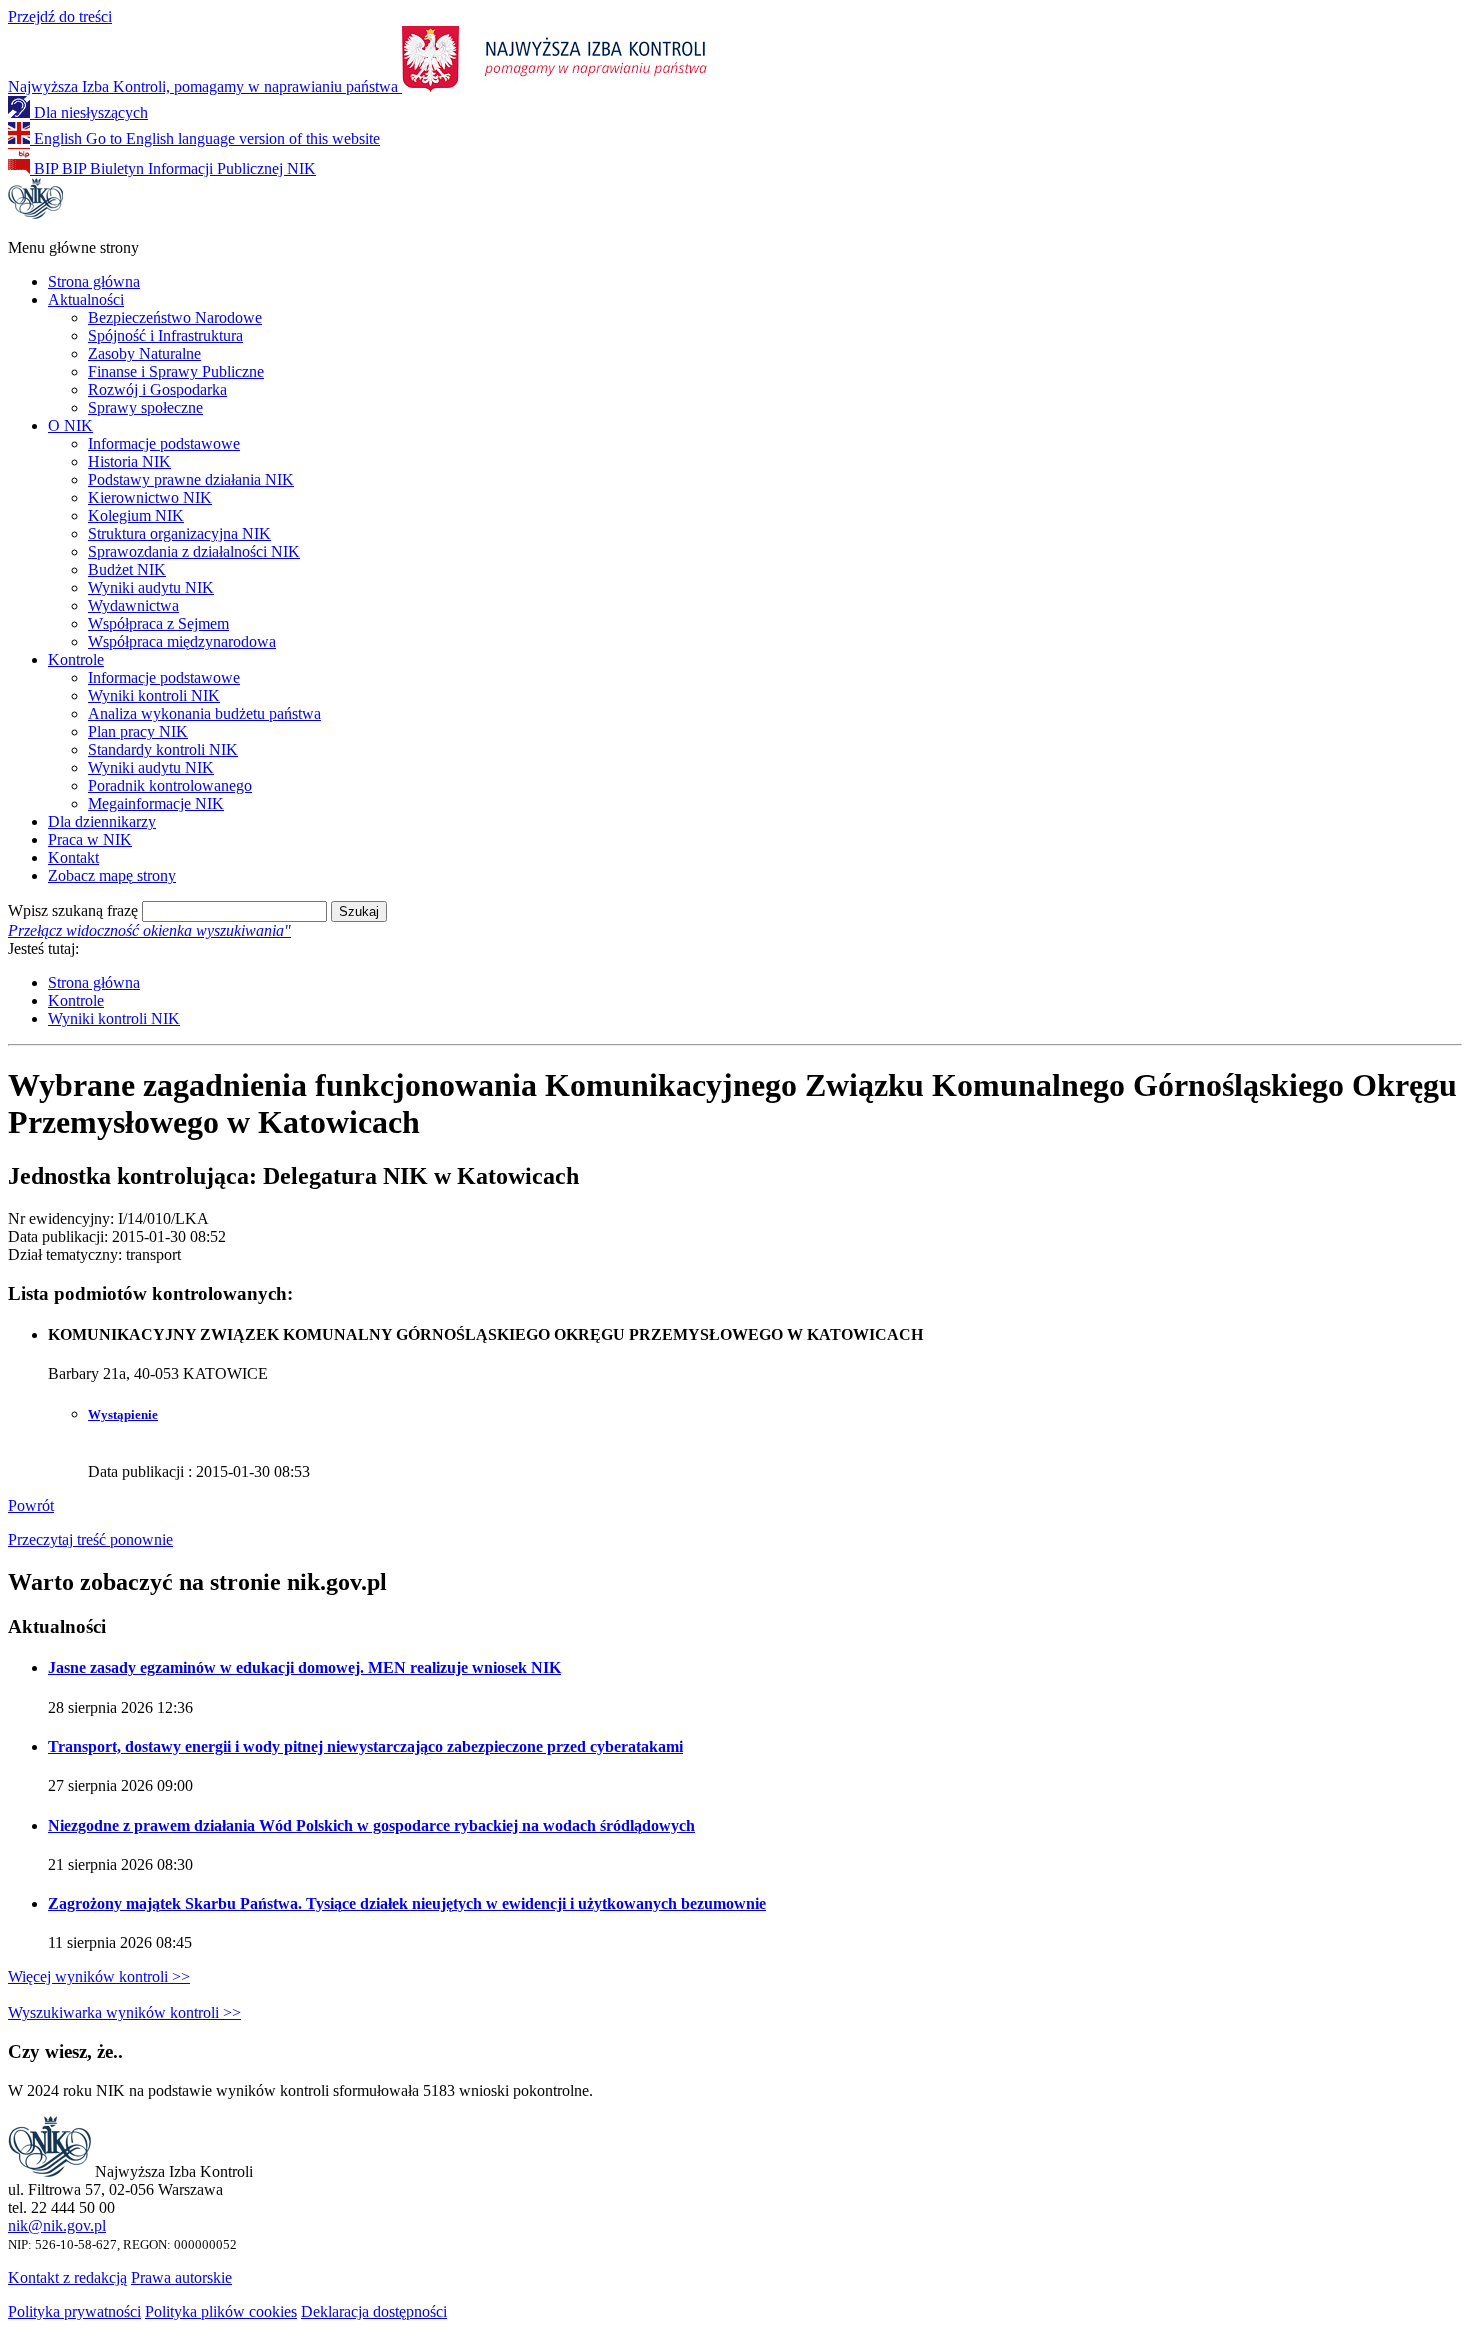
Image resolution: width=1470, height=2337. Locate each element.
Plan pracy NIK (138, 731)
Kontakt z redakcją (67, 2277)
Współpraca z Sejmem (158, 623)
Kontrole (76, 659)
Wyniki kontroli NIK (154, 695)
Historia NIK (129, 461)
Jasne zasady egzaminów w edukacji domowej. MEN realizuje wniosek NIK (304, 1667)
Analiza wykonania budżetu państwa (204, 713)
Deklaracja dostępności (374, 2311)
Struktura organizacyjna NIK (179, 533)
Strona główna (94, 281)
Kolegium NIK (136, 515)
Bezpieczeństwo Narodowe (175, 317)
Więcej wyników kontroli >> (99, 1976)
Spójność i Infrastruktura (165, 335)
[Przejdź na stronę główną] (35, 213)
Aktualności (86, 299)
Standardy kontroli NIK (163, 749)
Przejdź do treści (60, 16)
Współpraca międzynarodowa (182, 641)
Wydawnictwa (133, 605)
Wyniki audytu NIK (151, 587)
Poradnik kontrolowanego (170, 785)
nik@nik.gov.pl (57, 2225)
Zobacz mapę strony (112, 875)
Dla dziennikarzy (102, 821)
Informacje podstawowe (164, 443)
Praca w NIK (90, 839)
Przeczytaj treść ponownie (90, 1539)
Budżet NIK (127, 569)
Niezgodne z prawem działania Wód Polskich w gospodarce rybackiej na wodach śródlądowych (371, 1825)
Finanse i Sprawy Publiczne (176, 371)
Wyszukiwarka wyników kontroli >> (124, 2012)
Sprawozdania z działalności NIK (194, 551)
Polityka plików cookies (221, 2311)
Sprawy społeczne (145, 407)
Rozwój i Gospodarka (157, 389)
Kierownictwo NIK (150, 497)
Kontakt (73, 857)
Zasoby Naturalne (144, 353)
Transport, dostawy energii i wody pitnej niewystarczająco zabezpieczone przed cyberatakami (365, 1746)
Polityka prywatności (74, 2311)
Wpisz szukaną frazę (73, 910)
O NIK (70, 425)
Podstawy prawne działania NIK (191, 479)
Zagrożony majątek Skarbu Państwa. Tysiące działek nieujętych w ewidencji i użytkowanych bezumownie (407, 1903)
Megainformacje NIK (156, 803)
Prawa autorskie (181, 2277)
